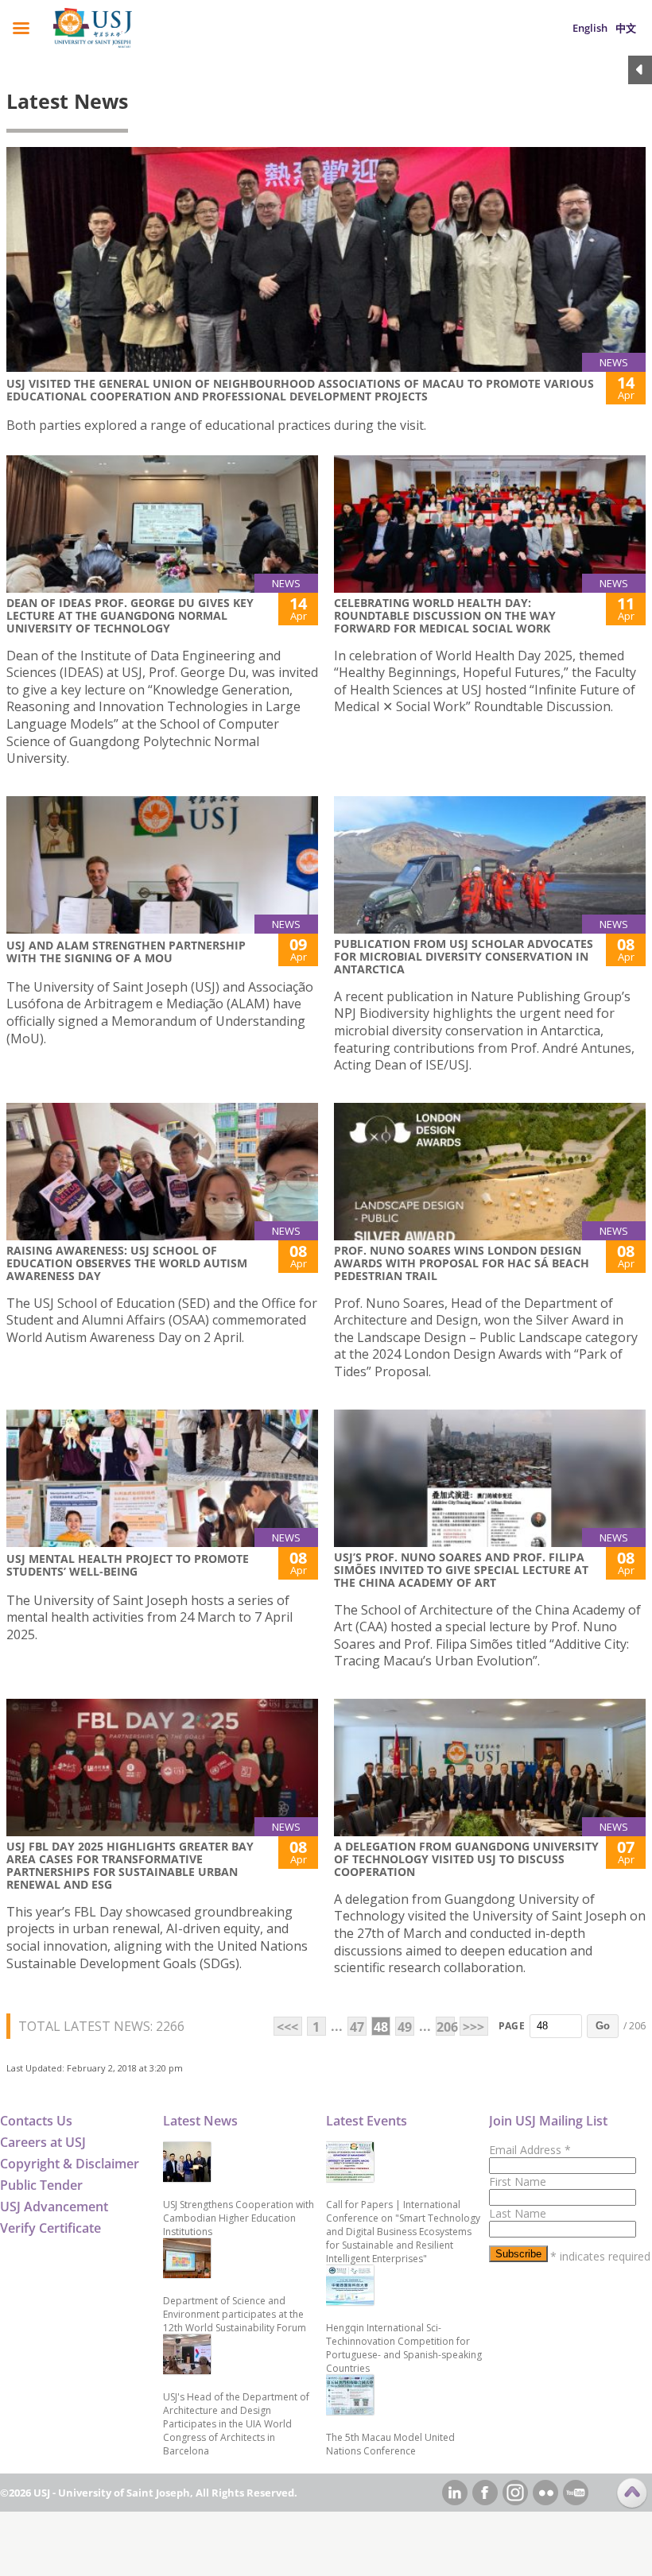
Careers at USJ (43, 2142)
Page (512, 2026)
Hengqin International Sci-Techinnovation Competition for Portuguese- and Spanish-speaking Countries (404, 2348)
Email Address (530, 2150)
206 (446, 2027)
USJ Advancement (54, 2207)
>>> (473, 2027)
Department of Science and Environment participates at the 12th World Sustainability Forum (235, 2314)
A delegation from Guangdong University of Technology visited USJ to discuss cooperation (466, 1859)
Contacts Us (36, 2121)
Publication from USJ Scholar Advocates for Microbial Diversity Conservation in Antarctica (464, 956)
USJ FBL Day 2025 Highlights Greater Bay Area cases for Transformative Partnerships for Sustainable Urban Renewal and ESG (130, 1865)
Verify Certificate (50, 2228)
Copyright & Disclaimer (70, 2164)
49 (405, 2027)
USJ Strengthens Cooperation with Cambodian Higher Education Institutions (239, 2218)
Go (603, 2026)
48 (381, 2027)
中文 (626, 28)
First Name (518, 2181)
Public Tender (41, 2185)
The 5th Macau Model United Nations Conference (390, 2444)
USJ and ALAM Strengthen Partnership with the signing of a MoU (126, 951)
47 (357, 2027)
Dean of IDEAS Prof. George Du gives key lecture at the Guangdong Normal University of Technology (130, 615)
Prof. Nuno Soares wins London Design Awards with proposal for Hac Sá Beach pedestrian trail (462, 1263)
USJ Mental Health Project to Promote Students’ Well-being (128, 1565)
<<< (287, 2027)
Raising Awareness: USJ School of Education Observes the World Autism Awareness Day (127, 1263)
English (590, 28)
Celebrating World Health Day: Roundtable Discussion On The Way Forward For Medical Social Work (445, 615)
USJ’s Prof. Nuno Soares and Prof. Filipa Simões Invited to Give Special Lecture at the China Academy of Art (461, 1570)
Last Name (518, 2213)
